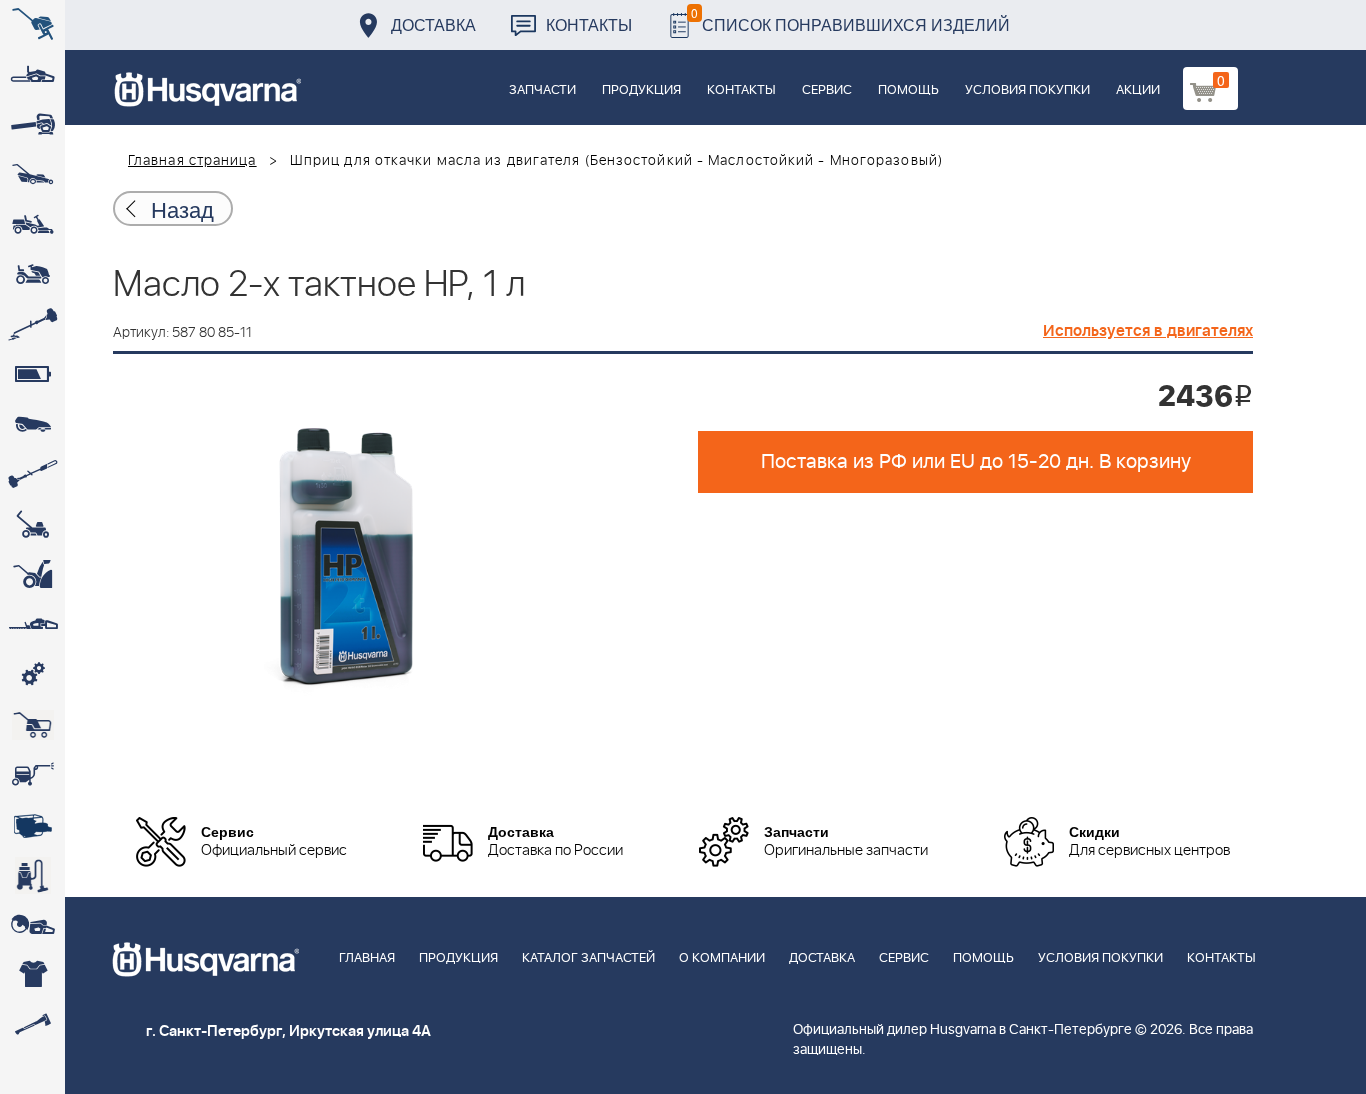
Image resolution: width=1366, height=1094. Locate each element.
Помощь (908, 90)
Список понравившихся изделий (850, 19)
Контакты (589, 24)
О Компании (722, 958)
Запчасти (542, 90)
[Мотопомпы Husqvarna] (32, 825)
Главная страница (192, 161)
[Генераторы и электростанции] (32, 725)
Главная (367, 958)
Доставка (433, 24)
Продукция (641, 90)
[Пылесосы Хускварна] (32, 875)
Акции (1138, 90)
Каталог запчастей (588, 958)
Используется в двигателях (1148, 331)
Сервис (827, 90)
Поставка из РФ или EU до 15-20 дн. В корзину (976, 462)
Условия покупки (1027, 90)
